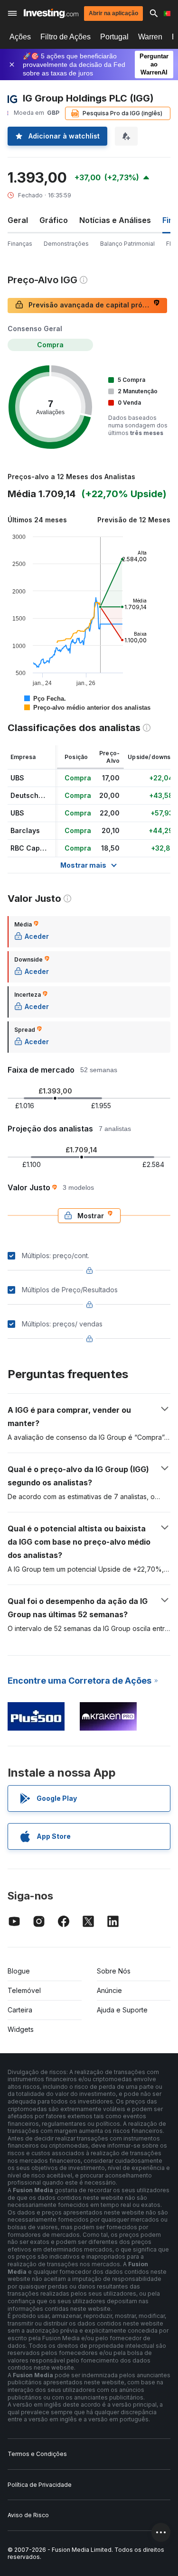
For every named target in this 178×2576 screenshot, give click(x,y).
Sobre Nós (114, 1971)
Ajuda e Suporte (122, 2010)
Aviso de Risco (28, 2515)
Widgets (21, 2029)
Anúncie (109, 1990)
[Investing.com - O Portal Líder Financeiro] (51, 13)
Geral (18, 220)
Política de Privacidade (40, 2485)
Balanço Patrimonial (127, 244)
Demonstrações (66, 244)
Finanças (20, 244)
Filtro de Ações (66, 37)
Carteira (20, 2010)
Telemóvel (24, 1990)
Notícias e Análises (115, 220)
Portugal (114, 37)
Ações (20, 37)
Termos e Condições (37, 2454)
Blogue (19, 1971)
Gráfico (54, 220)
